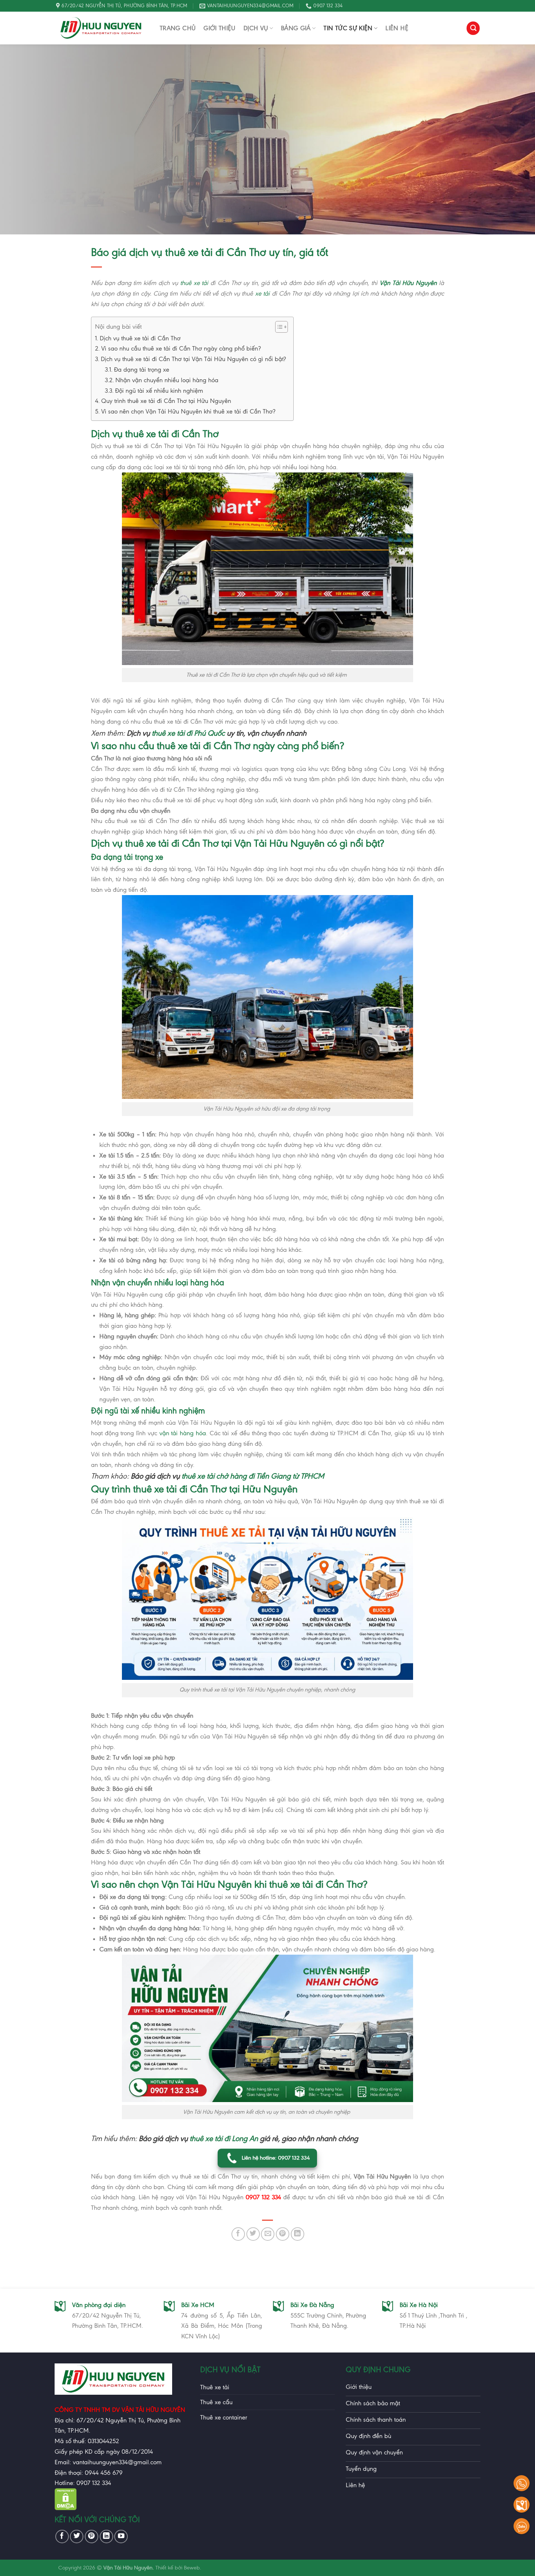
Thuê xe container (224, 2417)
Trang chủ (178, 28)
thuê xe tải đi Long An (223, 2138)
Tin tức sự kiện (348, 28)
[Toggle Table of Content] (278, 327)
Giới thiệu (219, 28)
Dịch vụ (256, 28)
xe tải (262, 293)
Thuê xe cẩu (216, 2402)
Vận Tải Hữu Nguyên (408, 283)
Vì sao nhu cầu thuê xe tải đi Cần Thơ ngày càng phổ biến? (181, 348)
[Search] (473, 28)
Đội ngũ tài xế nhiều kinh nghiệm (159, 391)
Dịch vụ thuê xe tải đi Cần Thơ (140, 338)
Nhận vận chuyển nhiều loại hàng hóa (167, 380)
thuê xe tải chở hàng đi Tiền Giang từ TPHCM (253, 1476)
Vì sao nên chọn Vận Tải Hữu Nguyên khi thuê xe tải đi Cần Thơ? (188, 411)
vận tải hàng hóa (183, 1433)
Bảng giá (296, 28)
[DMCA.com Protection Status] (66, 2508)
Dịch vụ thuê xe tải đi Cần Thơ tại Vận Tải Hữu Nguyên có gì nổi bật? (193, 359)
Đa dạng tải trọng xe (142, 369)
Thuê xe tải (215, 2387)
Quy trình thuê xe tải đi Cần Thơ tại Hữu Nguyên (166, 401)
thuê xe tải (194, 283)
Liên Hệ (397, 28)
